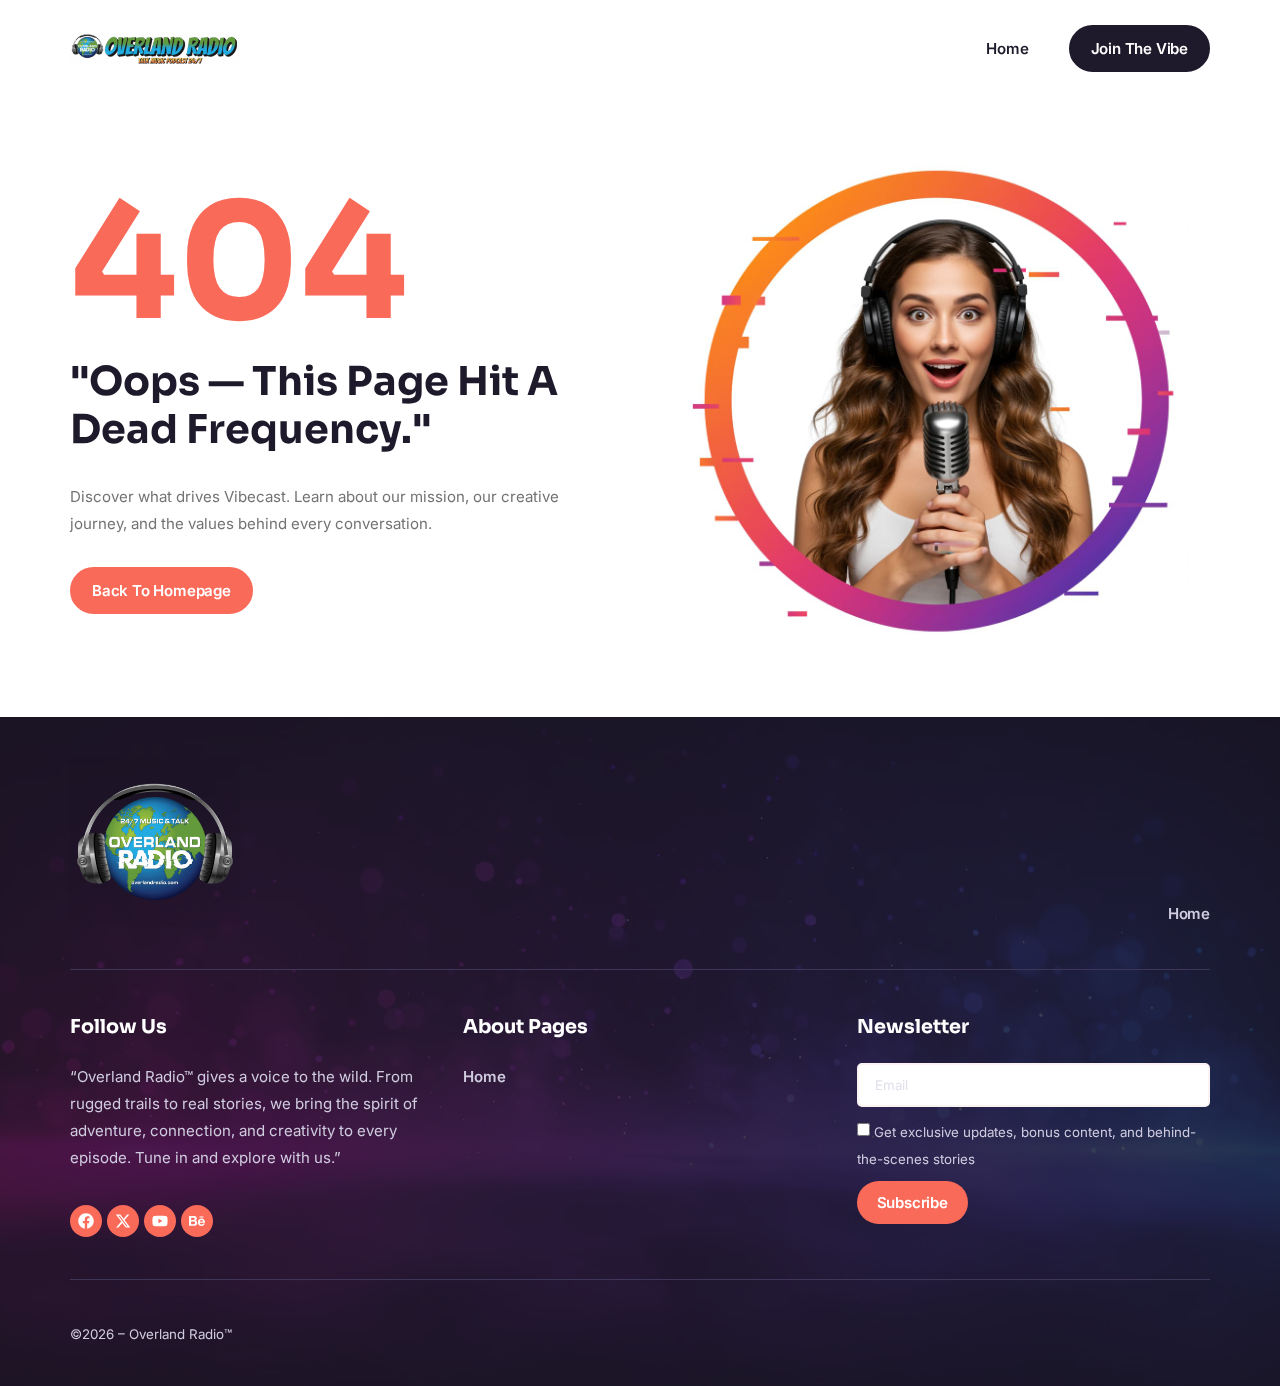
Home (1007, 48)
